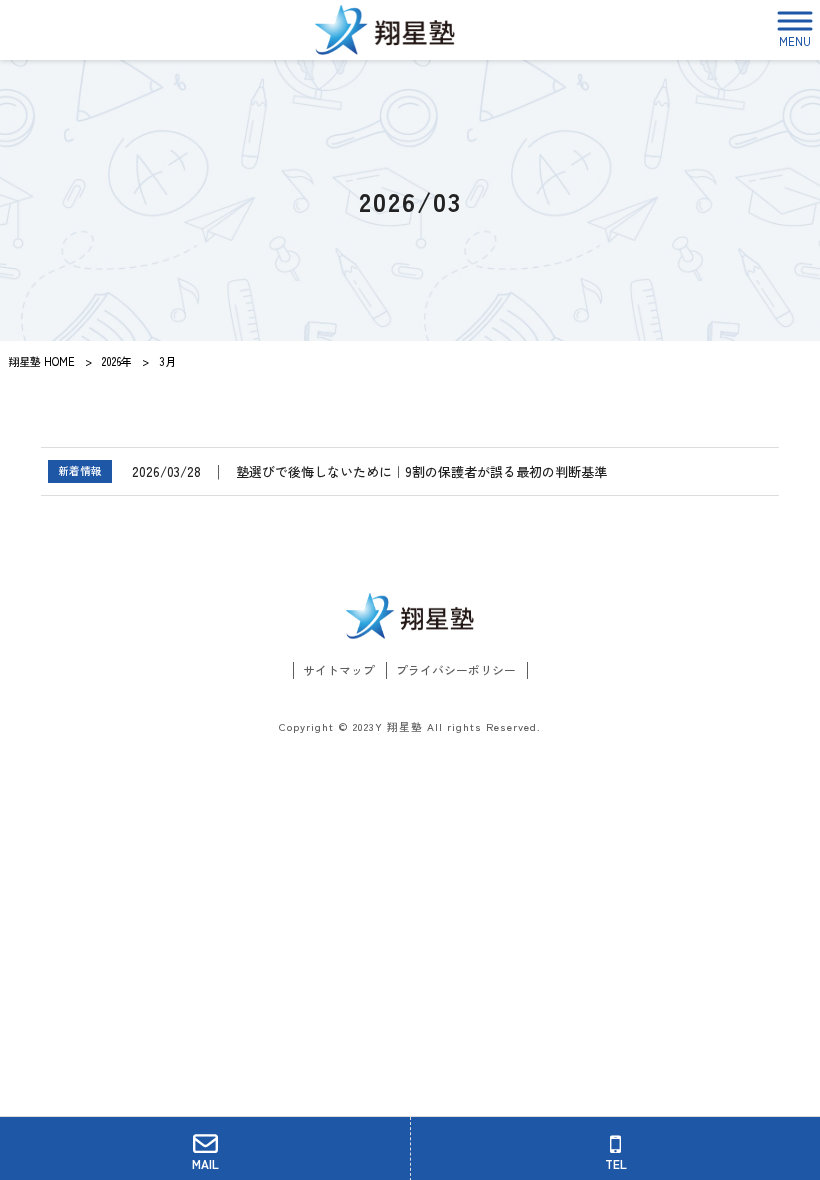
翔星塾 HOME (41, 361)
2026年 (117, 361)
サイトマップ (339, 670)
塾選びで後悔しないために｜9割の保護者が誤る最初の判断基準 (421, 471)
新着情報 (80, 470)
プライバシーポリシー (456, 670)
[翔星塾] (384, 30)
